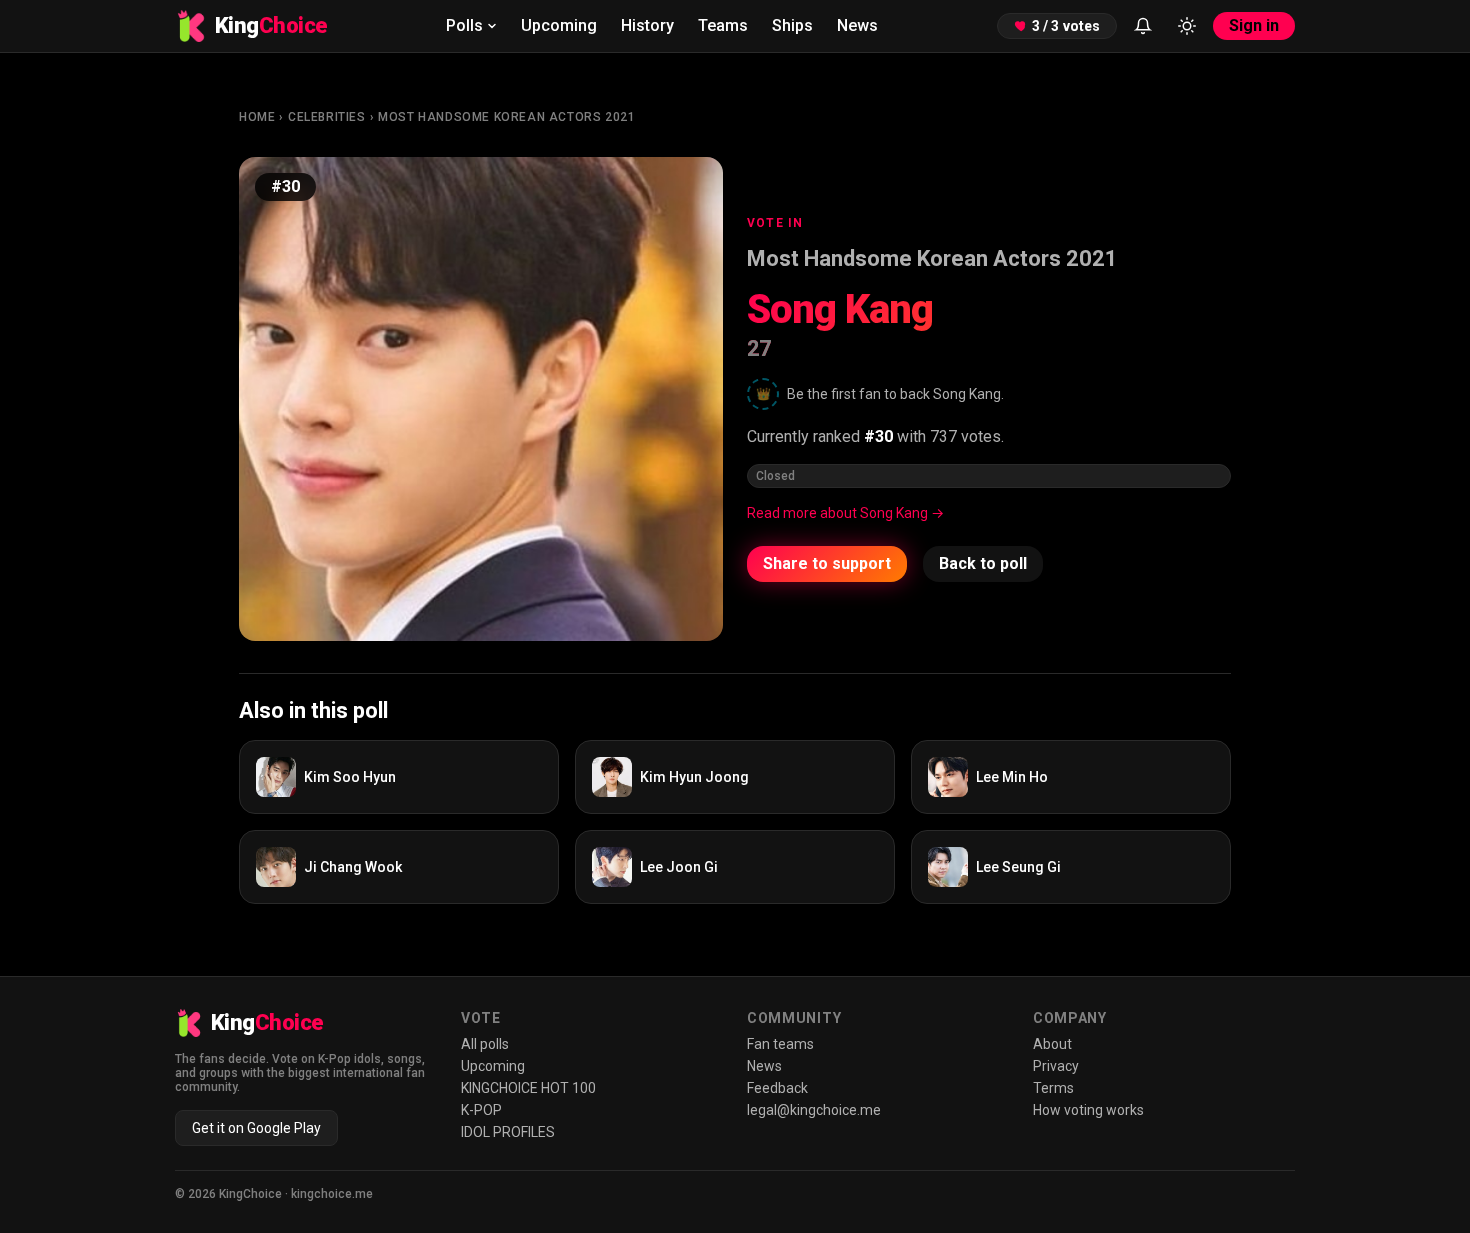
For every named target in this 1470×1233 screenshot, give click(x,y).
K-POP (481, 1110)
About (1052, 1044)
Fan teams (780, 1044)
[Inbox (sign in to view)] (1143, 26)
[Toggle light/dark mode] (1187, 26)
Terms (1053, 1088)
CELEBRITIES (327, 117)
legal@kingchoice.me (814, 1110)
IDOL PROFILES (508, 1132)
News (857, 25)
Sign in (1254, 25)
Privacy (1056, 1066)
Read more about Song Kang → (845, 513)
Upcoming (559, 25)
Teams (723, 25)
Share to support (827, 563)
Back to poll (983, 563)
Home (257, 117)
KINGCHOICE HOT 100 (528, 1088)
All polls (485, 1044)
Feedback (777, 1088)
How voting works (1088, 1110)
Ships (792, 25)
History (647, 25)
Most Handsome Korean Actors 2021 (506, 117)
